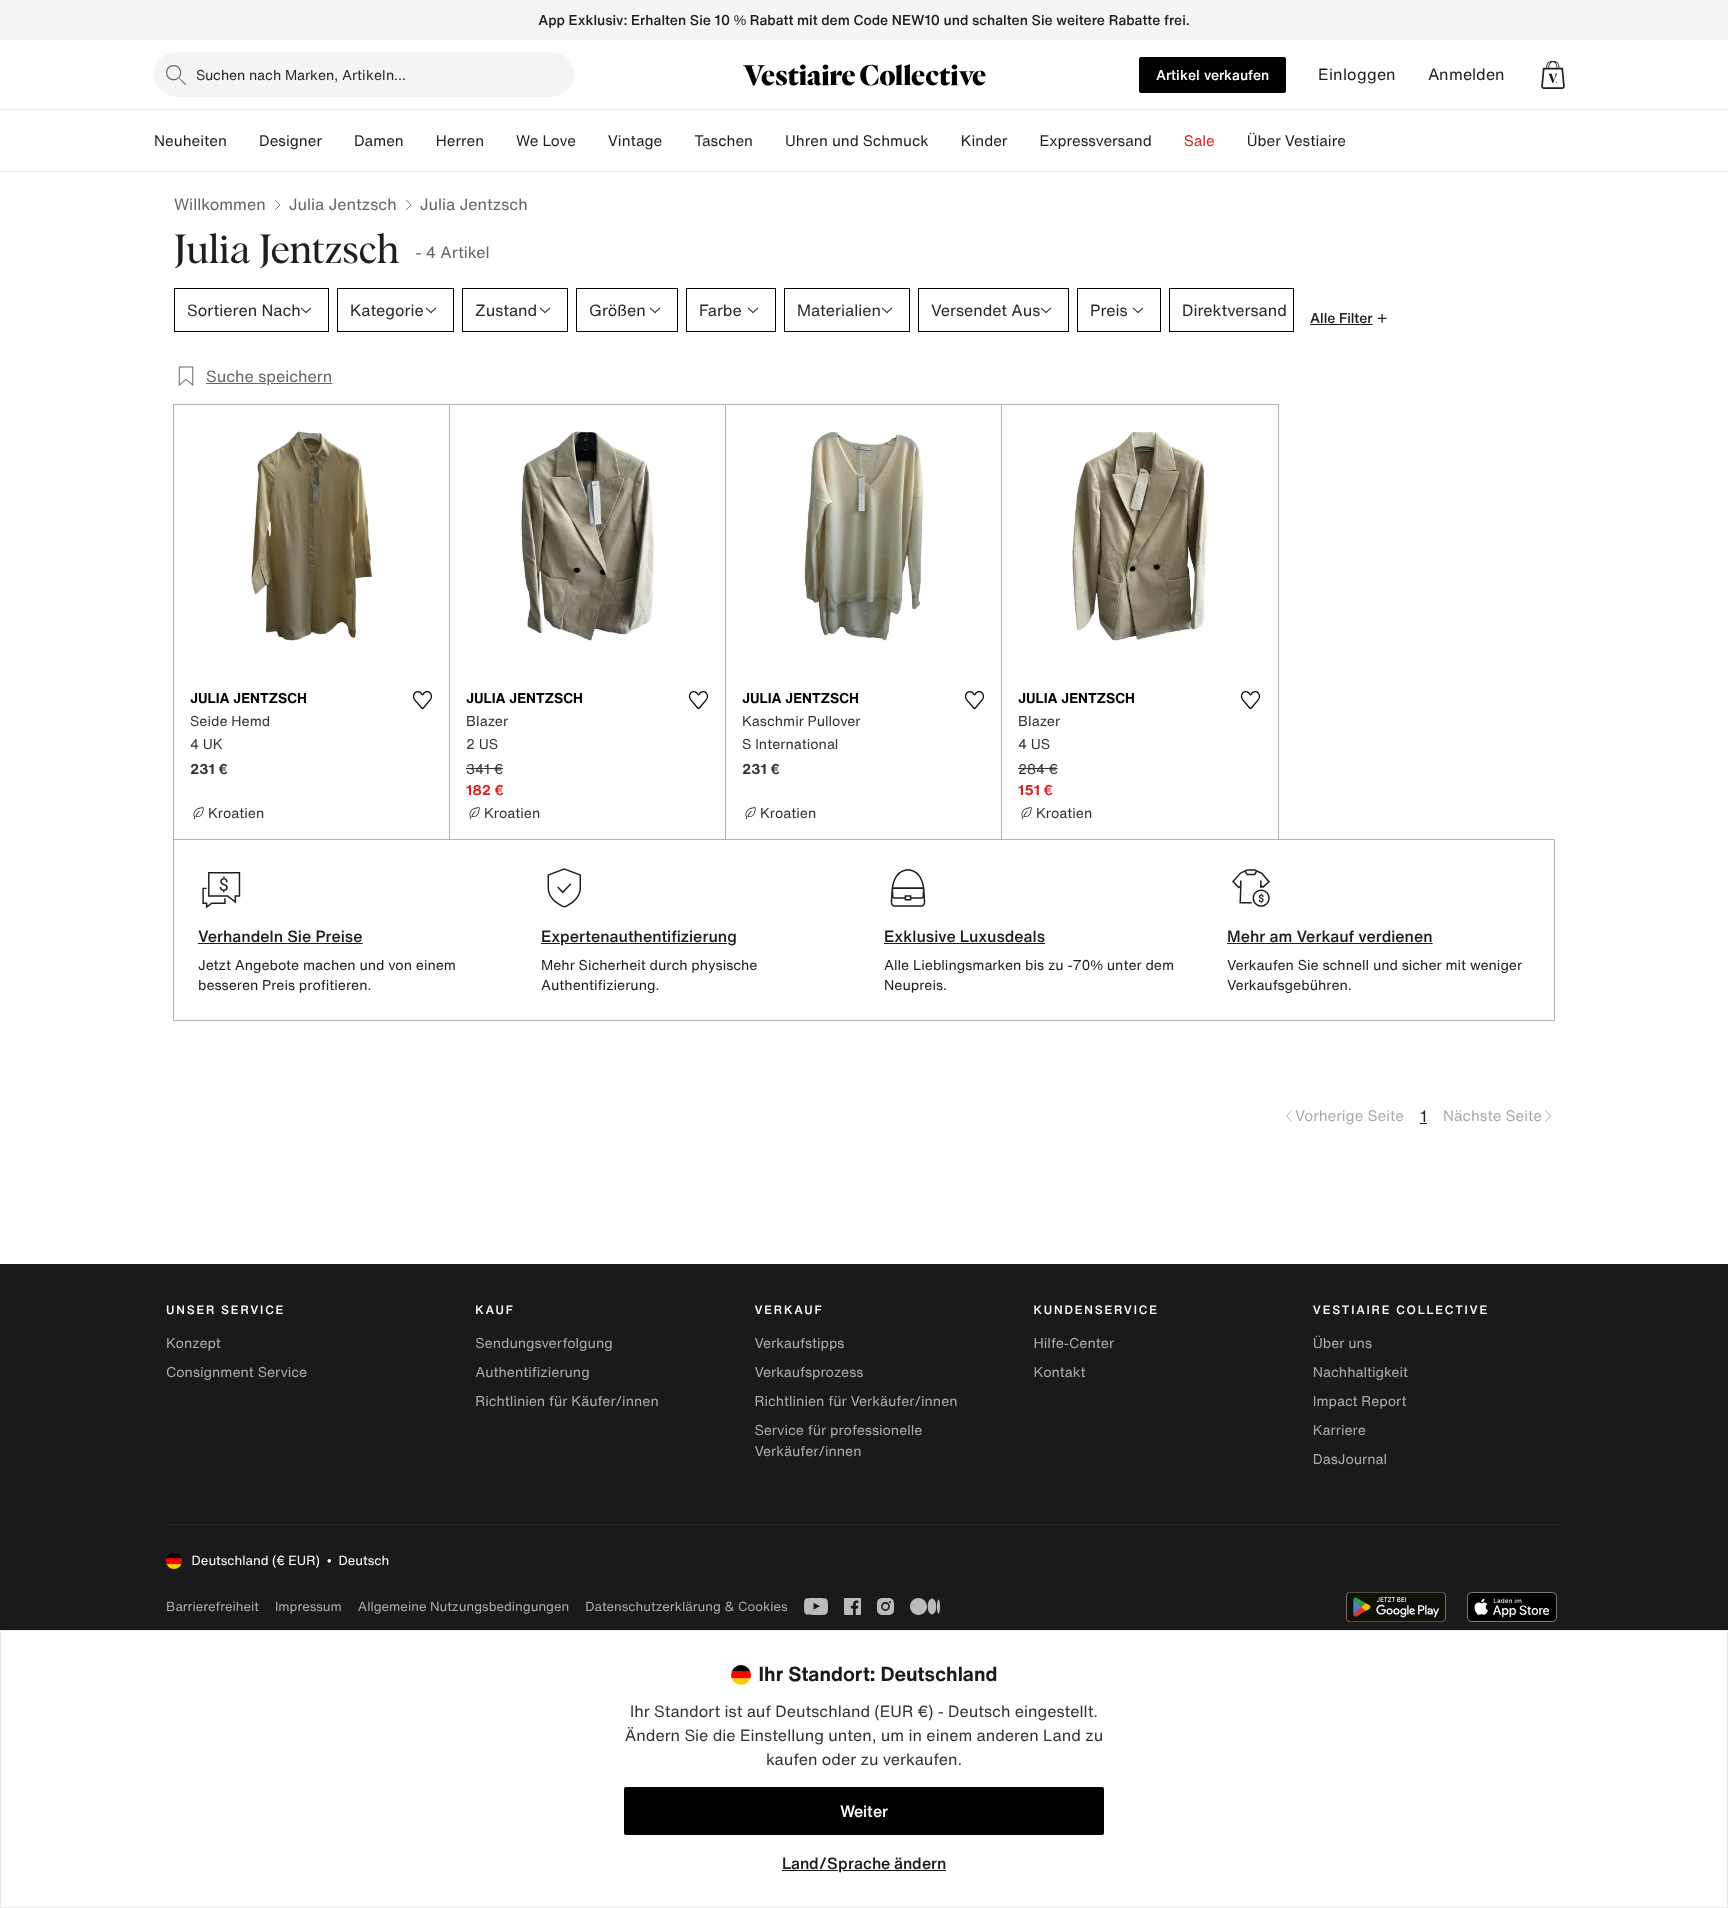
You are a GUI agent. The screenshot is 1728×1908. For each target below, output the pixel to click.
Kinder (984, 141)
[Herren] (500, 141)
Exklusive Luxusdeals (964, 936)
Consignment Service (236, 1372)
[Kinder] (1023, 141)
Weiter (864, 1811)
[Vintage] (678, 141)
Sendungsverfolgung (544, 1343)
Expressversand (1095, 141)
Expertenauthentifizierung (639, 936)
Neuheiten (190, 141)
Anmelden (1466, 74)
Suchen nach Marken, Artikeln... (301, 74)
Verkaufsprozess (808, 1372)
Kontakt (1060, 1372)
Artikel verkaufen (1212, 74)
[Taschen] (769, 141)
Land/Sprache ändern (864, 1863)
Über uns (1342, 1343)
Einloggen (1357, 74)
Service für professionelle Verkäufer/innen (838, 1441)
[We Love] (592, 141)
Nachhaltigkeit (1360, 1372)
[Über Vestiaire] (1362, 141)
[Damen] (420, 141)
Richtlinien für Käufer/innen (567, 1401)
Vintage (635, 141)
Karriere (1339, 1430)
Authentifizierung (532, 1372)
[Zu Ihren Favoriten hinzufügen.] (422, 700)
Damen (379, 141)
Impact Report (1360, 1401)
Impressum (308, 1606)
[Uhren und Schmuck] (945, 141)
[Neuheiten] (243, 141)
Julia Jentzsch (343, 204)
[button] (1553, 75)
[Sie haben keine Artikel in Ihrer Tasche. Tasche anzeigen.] (1553, 75)
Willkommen (220, 204)
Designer (290, 141)
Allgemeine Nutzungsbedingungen (463, 1606)
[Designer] (338, 141)
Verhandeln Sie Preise (280, 936)
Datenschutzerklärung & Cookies (686, 1606)
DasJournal (1350, 1459)
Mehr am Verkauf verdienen (1330, 936)
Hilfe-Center (1074, 1343)
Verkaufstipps (799, 1343)
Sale (1199, 141)
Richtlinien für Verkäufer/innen (855, 1401)
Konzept (193, 1343)
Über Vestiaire (1296, 141)
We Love (546, 141)
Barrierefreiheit (212, 1606)
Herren (460, 141)
